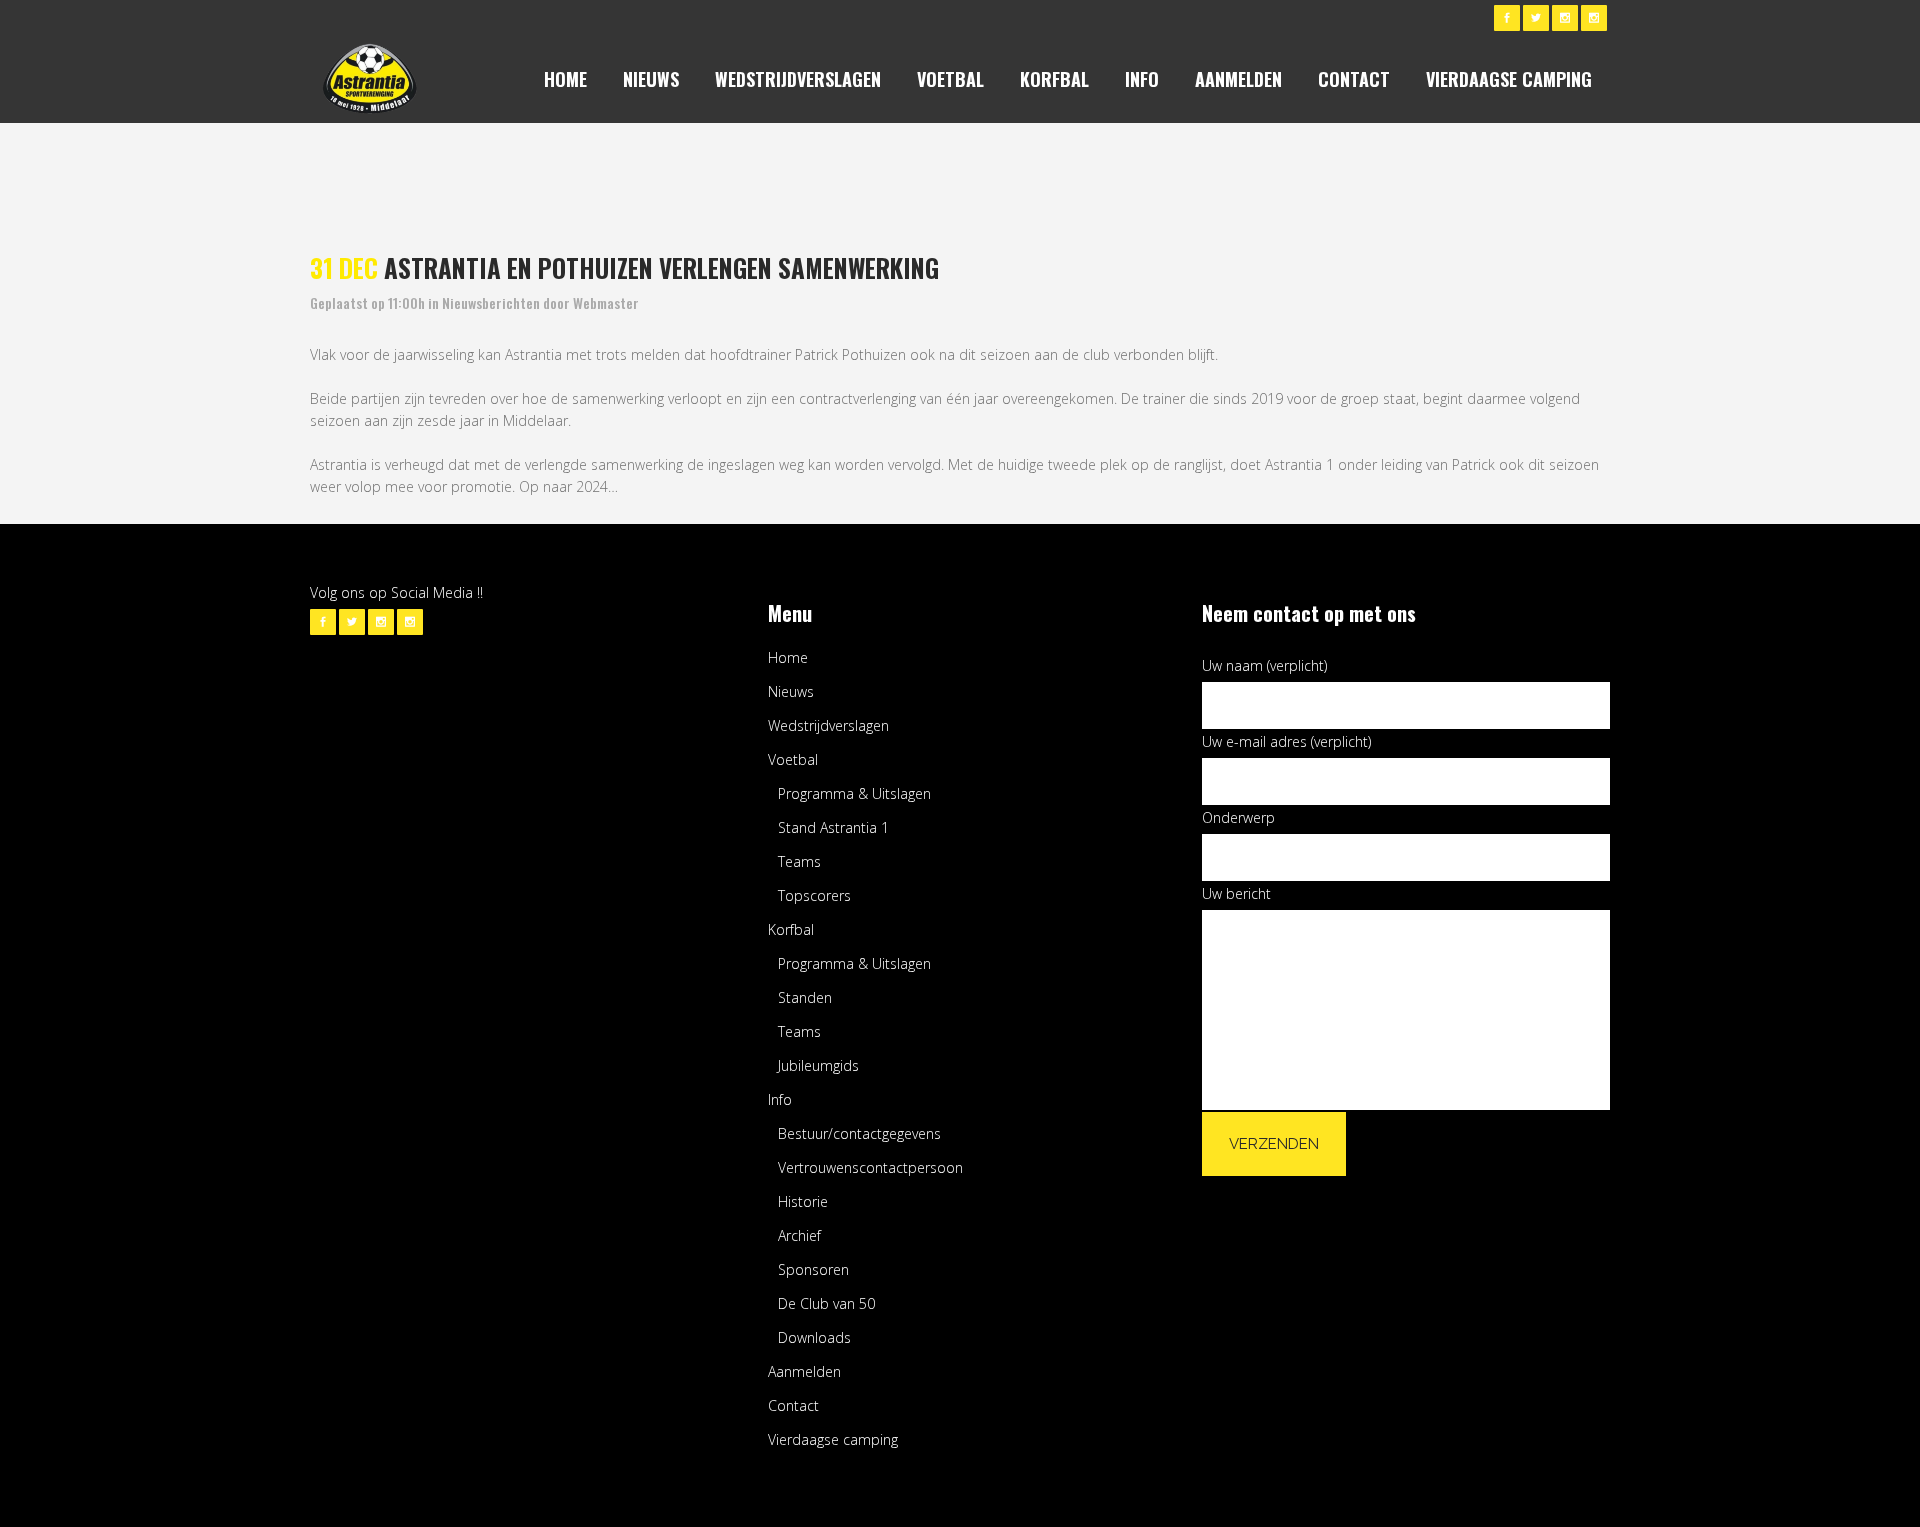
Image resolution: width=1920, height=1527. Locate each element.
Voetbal (793, 759)
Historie (803, 1201)
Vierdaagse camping (833, 1439)
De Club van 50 (826, 1303)
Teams (799, 861)
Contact (793, 1405)
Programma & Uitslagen (854, 793)
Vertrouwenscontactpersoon (870, 1167)
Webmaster (606, 302)
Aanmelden (804, 1371)
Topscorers (814, 895)
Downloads (814, 1337)
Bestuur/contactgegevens (859, 1133)
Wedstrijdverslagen (828, 725)
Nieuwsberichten (491, 302)
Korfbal (791, 929)
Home (788, 657)
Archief (799, 1235)
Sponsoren (813, 1269)
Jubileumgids (818, 1065)
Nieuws (791, 691)
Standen (805, 997)
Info (780, 1099)
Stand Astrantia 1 (833, 827)
